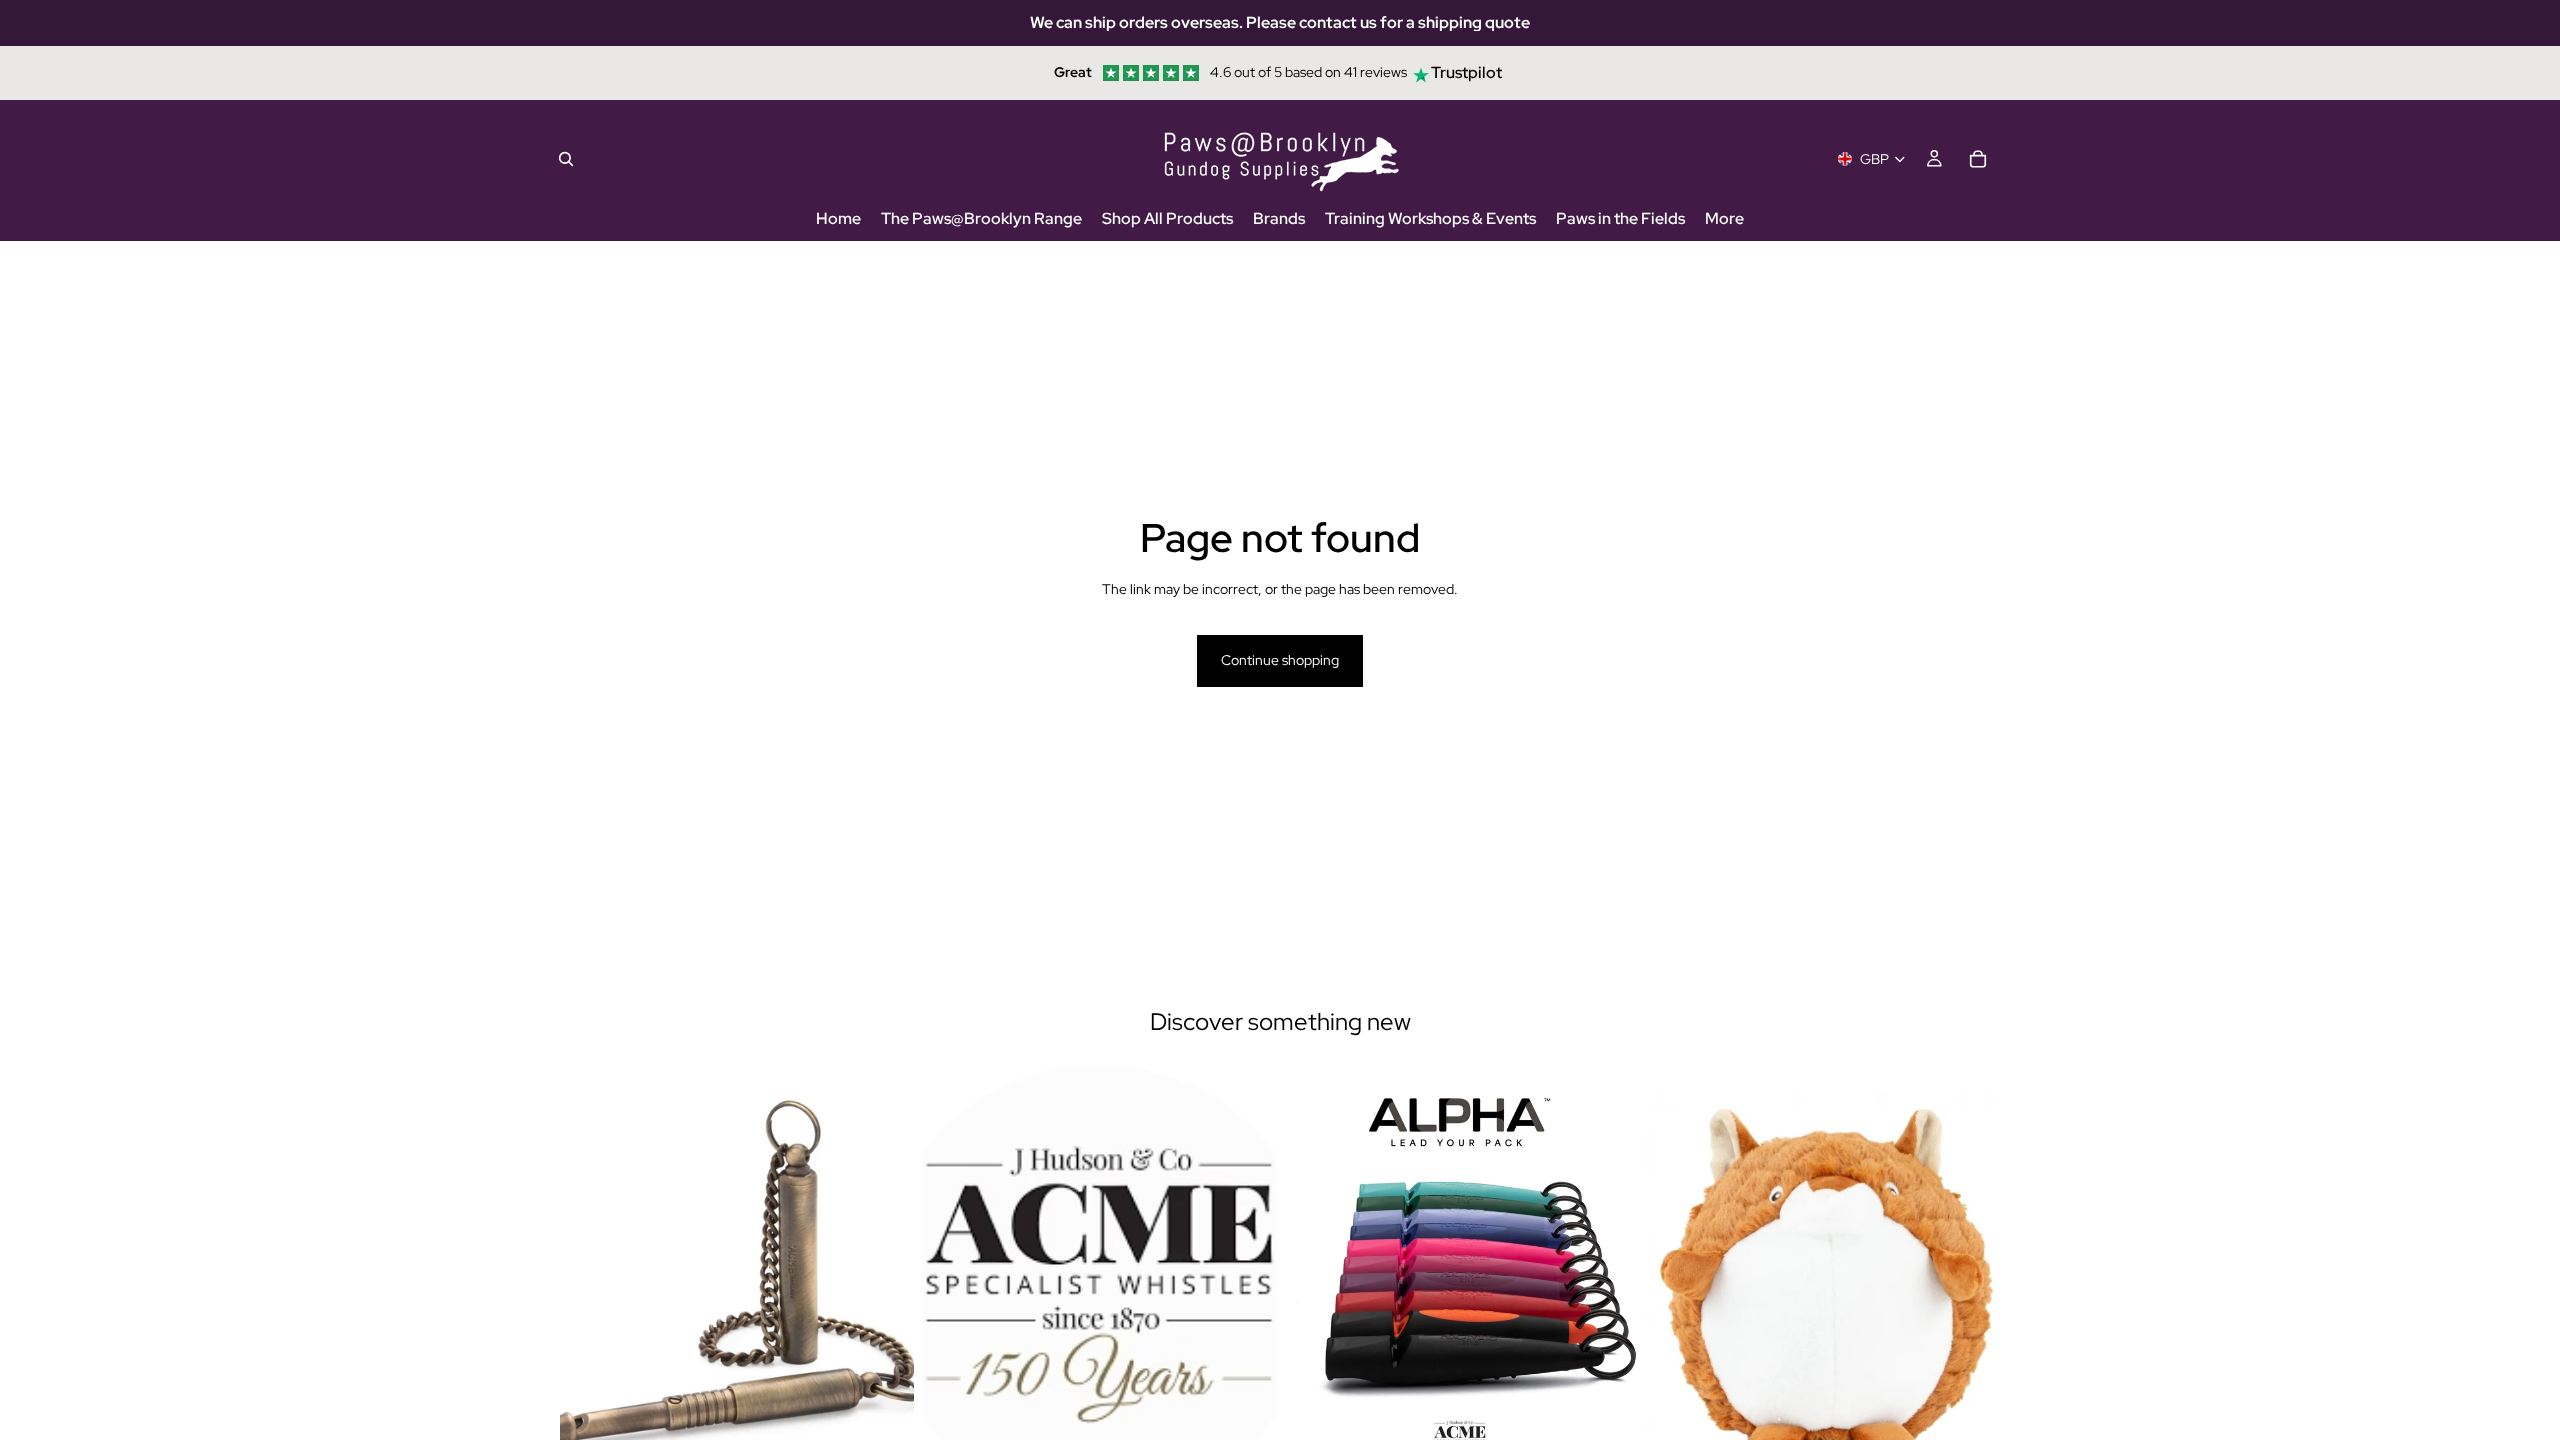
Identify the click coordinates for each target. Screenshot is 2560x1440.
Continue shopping (1280, 660)
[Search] (566, 159)
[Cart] (1978, 159)
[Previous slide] (952, 1285)
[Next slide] (1246, 1285)
